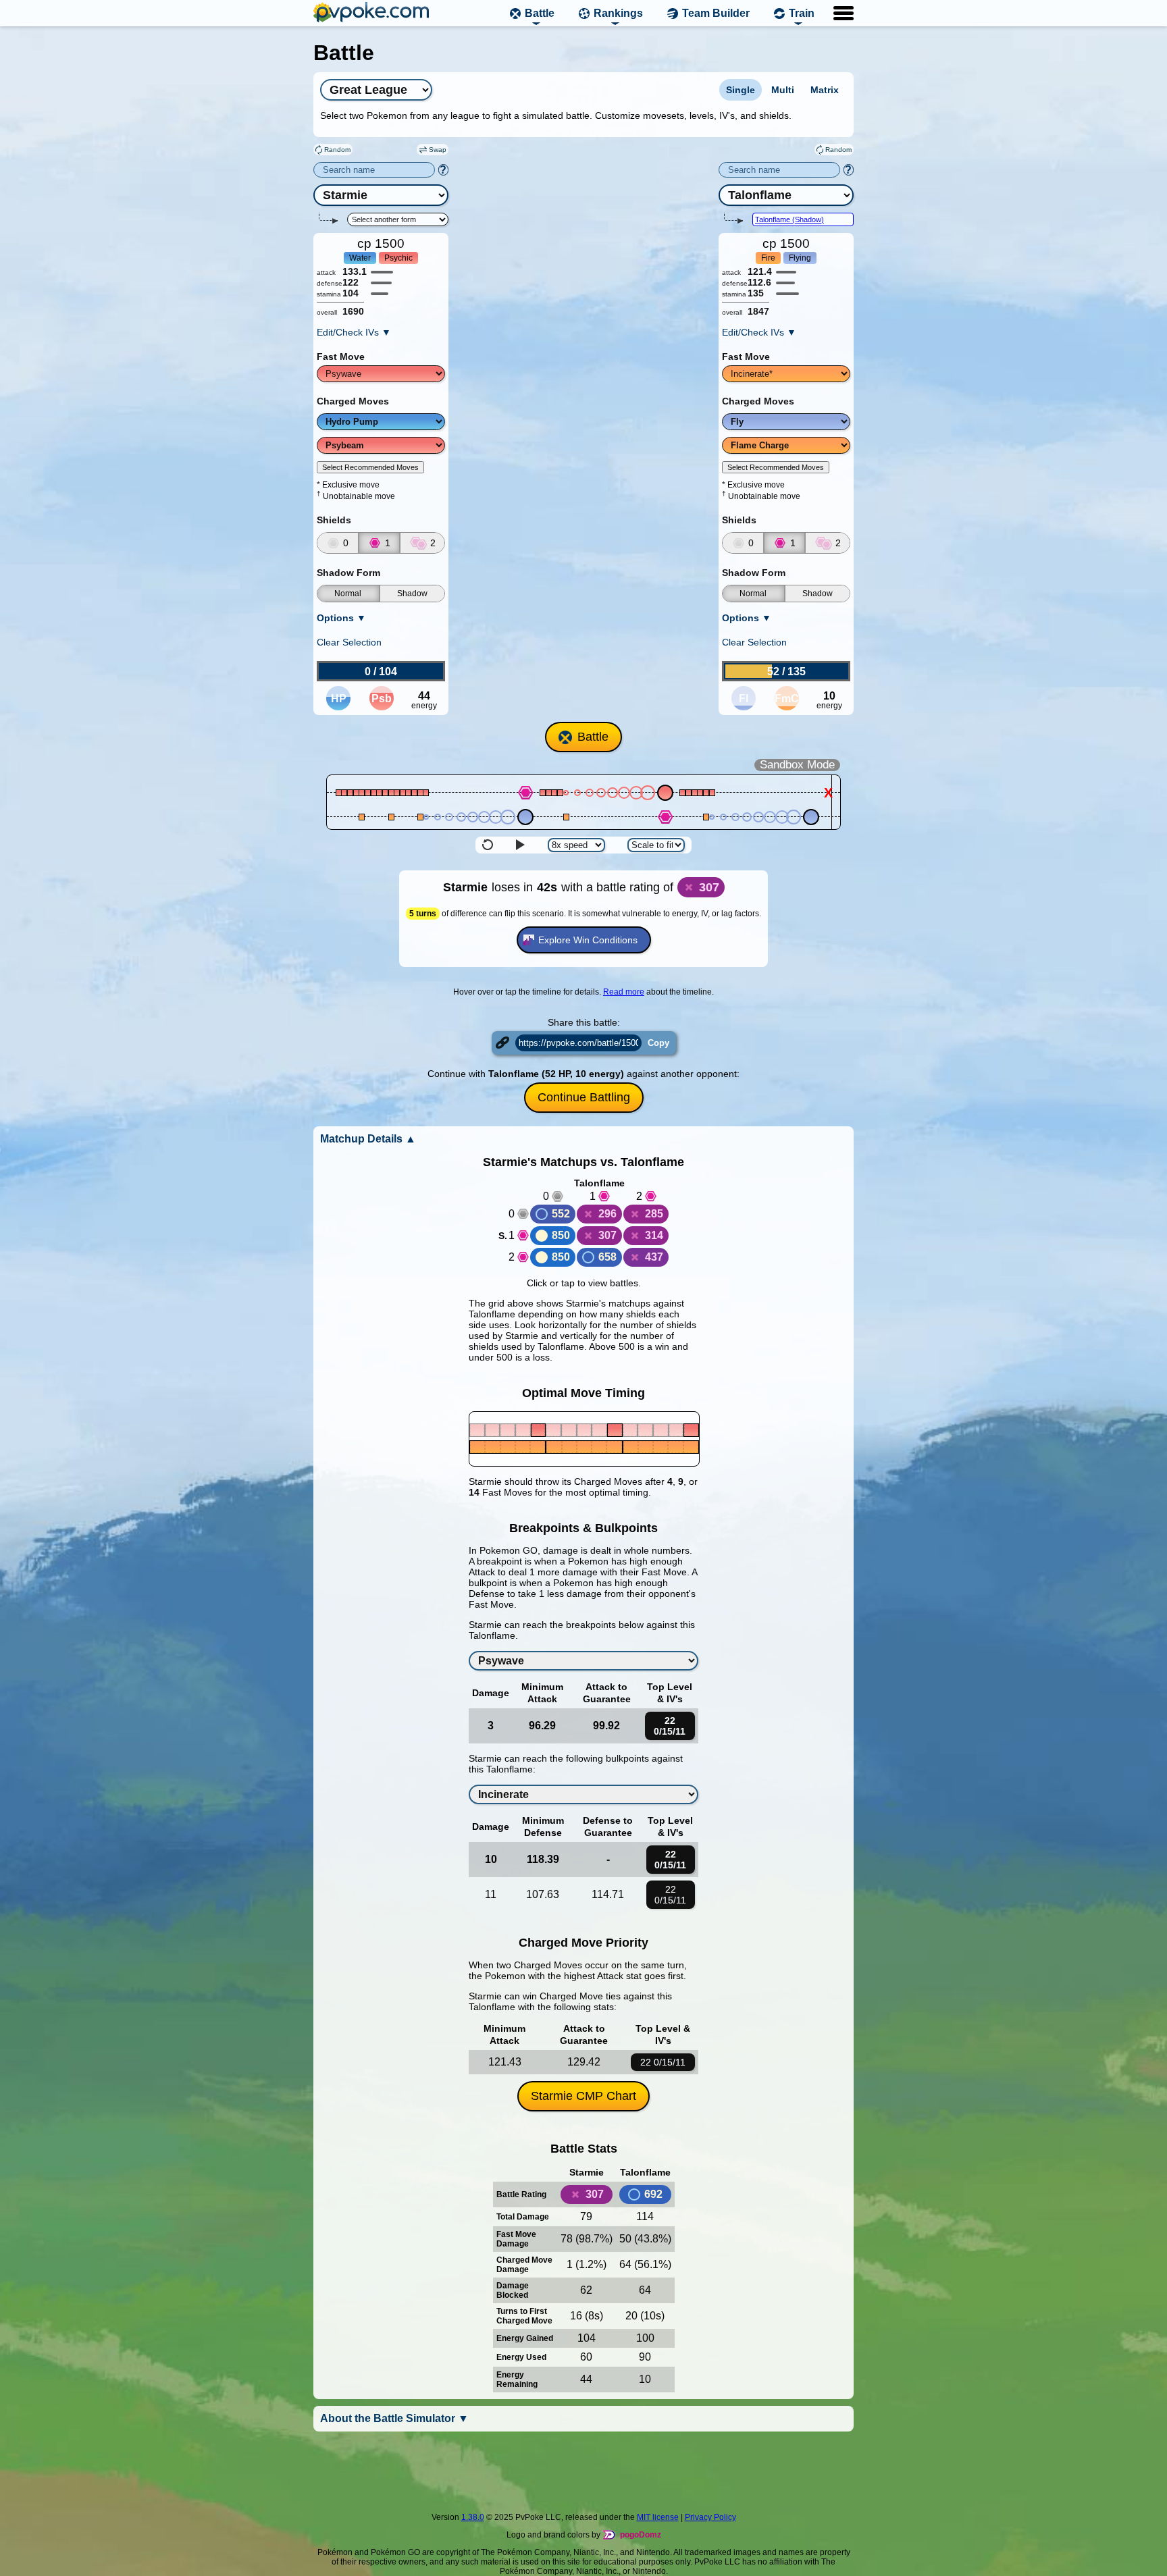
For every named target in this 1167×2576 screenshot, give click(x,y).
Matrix (825, 90)
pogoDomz (641, 2535)
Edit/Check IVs (354, 332)
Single (741, 90)
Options (341, 618)
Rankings (618, 13)
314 (654, 1235)
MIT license (658, 2517)
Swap (438, 150)
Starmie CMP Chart (583, 2096)
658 (607, 1257)
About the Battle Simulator (394, 2418)
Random (337, 150)
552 (561, 1214)
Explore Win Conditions (588, 940)
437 (654, 1257)
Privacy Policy (710, 2517)
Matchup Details (368, 1139)
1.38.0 (473, 2517)
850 (561, 1235)
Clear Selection (349, 642)
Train (802, 13)
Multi (783, 90)
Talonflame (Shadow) (789, 219)
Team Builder (716, 13)
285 (654, 1214)
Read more (624, 992)
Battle (540, 13)
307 (607, 1235)
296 (607, 1214)
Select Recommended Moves (370, 467)
